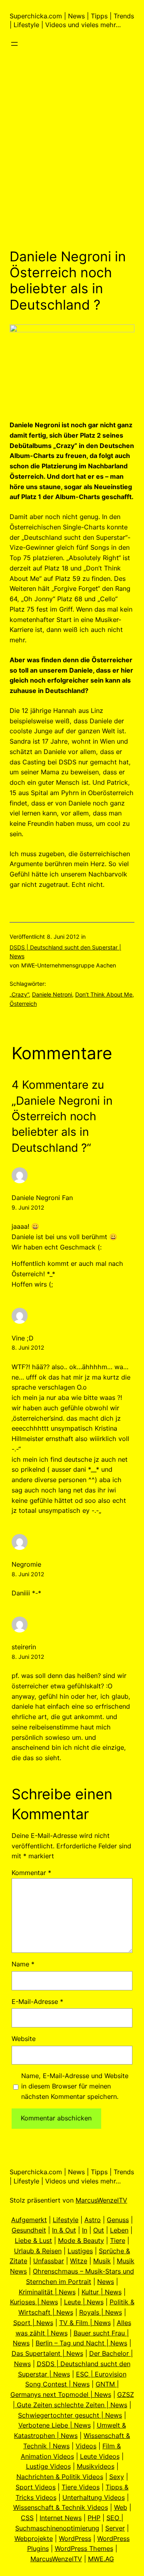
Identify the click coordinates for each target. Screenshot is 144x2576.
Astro (93, 2220)
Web (121, 2507)
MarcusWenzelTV (101, 2200)
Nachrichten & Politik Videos (60, 2477)
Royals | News (101, 2312)
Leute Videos (100, 2456)
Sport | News (33, 2323)
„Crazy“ (19, 994)
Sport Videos (36, 2487)
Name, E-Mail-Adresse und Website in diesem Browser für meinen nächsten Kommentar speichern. (75, 2086)
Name (23, 1964)
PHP (94, 2518)
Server (115, 2528)
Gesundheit (29, 2230)
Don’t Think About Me (104, 994)
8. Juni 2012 (28, 1347)
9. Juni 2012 (28, 1207)
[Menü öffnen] (14, 44)
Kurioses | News (34, 2302)
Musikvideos (96, 2466)
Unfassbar (49, 2261)
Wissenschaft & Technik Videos (61, 2507)
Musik (102, 2261)
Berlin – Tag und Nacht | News (81, 2343)
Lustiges (80, 2251)
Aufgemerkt (29, 2220)
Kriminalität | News (47, 2292)
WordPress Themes (84, 2548)
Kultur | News (102, 2292)
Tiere (118, 2240)
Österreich (23, 1004)
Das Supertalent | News (47, 2353)
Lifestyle (66, 2220)
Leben (119, 2230)
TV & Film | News (85, 2323)
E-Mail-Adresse (37, 2002)
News (106, 2282)
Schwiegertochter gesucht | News (70, 2415)
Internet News (61, 2518)
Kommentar (31, 1873)
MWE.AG (101, 2559)
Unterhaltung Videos (94, 2497)
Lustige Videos (48, 2466)
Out (99, 2230)
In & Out (64, 2230)
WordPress (75, 2538)
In (85, 2230)
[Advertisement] (72, 161)
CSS (27, 2518)
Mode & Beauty (81, 2240)
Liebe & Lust (33, 2240)
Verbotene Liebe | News (55, 2425)
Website (24, 2039)
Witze (79, 2261)
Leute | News (84, 2302)
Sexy (117, 2477)
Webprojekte (34, 2538)
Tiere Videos (81, 2487)
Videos (86, 2446)
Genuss (118, 2220)
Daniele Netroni (52, 994)
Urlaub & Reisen (38, 2251)
